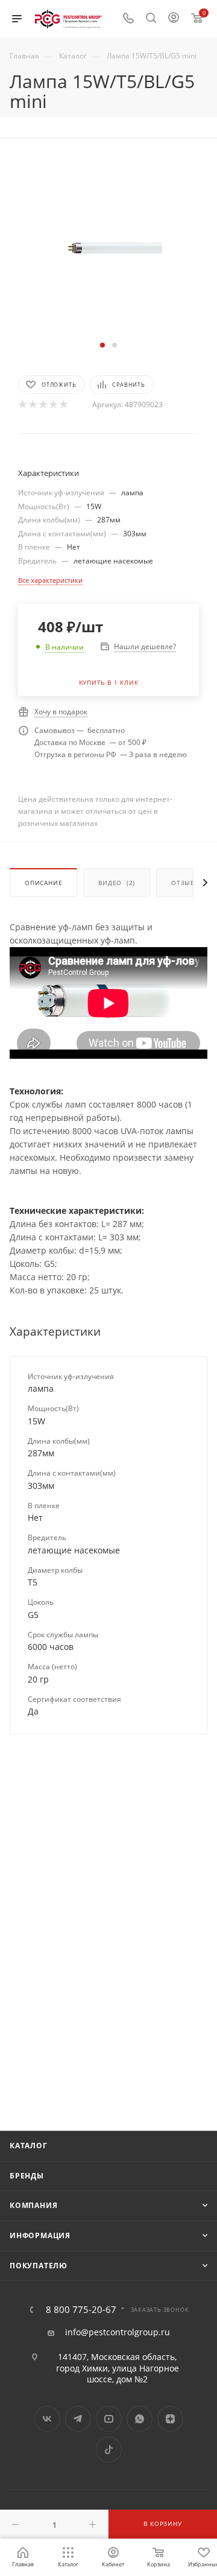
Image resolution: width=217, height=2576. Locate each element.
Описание (43, 883)
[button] (102, 345)
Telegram (78, 2419)
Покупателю (39, 2266)
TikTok (109, 2450)
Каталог (29, 2146)
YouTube (109, 2419)
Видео (117, 883)
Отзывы (186, 883)
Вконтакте (47, 2419)
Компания (33, 2205)
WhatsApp (140, 2419)
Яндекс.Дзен (170, 2419)
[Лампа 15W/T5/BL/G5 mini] (108, 247)
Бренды (27, 2176)
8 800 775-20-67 (81, 2310)
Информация (40, 2235)
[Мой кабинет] (174, 19)
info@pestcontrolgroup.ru (118, 2332)
